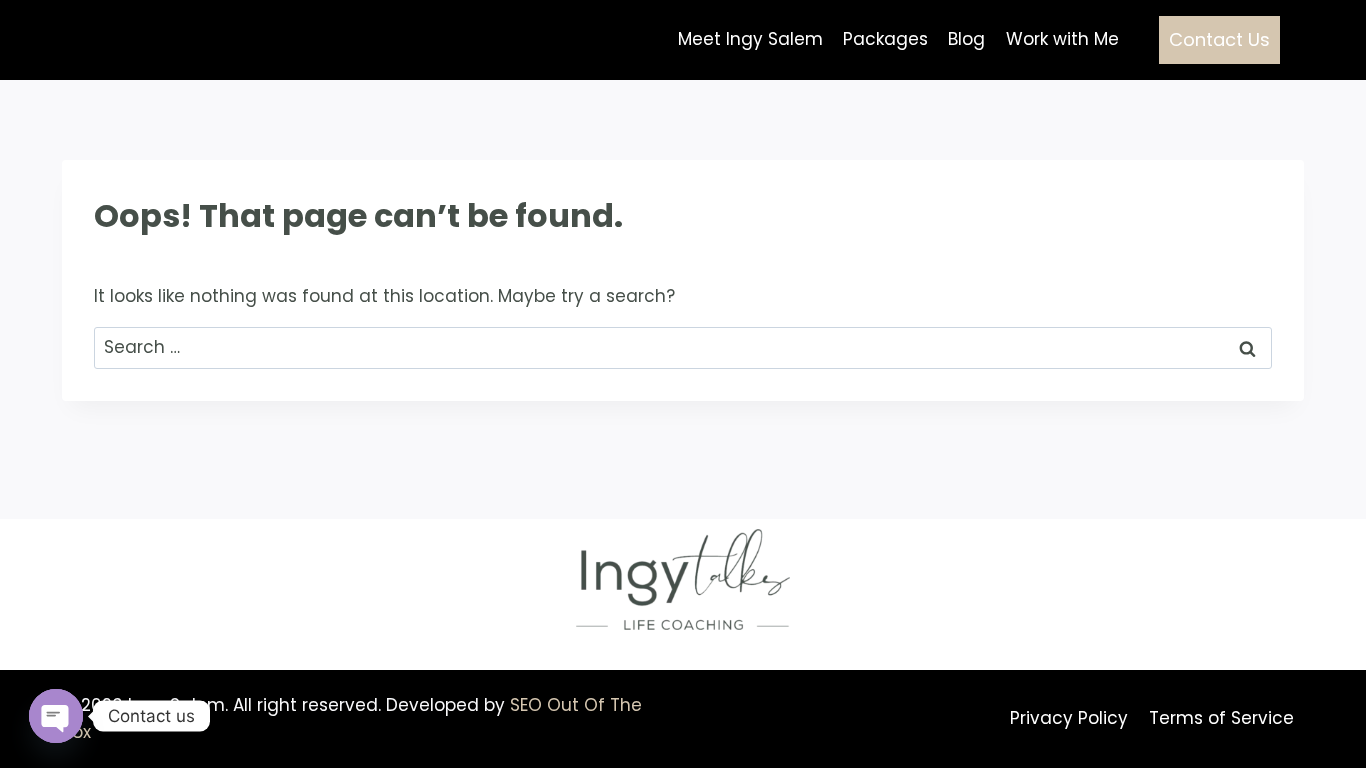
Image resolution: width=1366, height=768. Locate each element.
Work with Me (1062, 39)
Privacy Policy (1069, 718)
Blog (966, 39)
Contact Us (1219, 39)
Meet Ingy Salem (750, 39)
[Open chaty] (56, 716)
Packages (885, 39)
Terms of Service (1221, 718)
